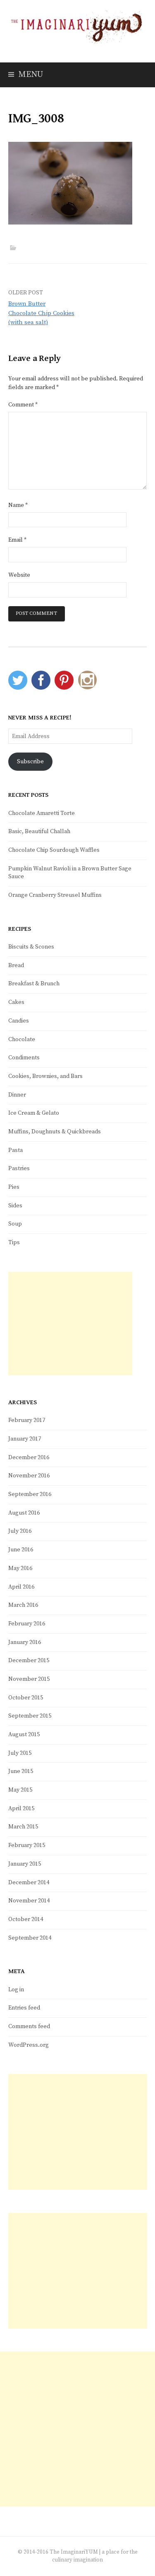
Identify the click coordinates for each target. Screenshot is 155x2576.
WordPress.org (29, 2045)
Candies (19, 1021)
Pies (14, 1187)
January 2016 (25, 1642)
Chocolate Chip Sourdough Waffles (54, 850)
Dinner (17, 1095)
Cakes (16, 1002)
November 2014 (29, 1901)
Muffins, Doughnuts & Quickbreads (55, 1132)
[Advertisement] (70, 1324)
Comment (23, 405)
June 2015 (21, 1771)
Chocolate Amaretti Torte (42, 813)
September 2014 (30, 1938)
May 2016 (20, 1568)
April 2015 (21, 1809)
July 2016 (20, 1531)
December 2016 (29, 1458)
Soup (15, 1224)
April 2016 (21, 1587)
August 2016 (24, 1513)
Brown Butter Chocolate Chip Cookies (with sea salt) (41, 313)
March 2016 (23, 1605)
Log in (16, 1990)
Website (19, 575)
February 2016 (27, 1624)
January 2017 (25, 1439)
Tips (14, 1243)
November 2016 (29, 1476)
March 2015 (23, 1827)
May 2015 (20, 1790)
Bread (16, 965)
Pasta (15, 1150)
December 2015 (29, 1661)
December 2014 (29, 1883)
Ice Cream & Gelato (34, 1113)
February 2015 (27, 1845)
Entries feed (24, 2008)
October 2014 (26, 1919)
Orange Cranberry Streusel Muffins (55, 895)
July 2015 (20, 1753)
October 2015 (26, 1698)
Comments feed (29, 2026)
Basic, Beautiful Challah (39, 832)
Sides (15, 1206)
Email (17, 540)
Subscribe (30, 762)
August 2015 (24, 1735)
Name (18, 505)
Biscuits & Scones (31, 947)
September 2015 (30, 1716)
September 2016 (30, 1494)
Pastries (19, 1169)
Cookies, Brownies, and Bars (45, 1076)
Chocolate (22, 1039)
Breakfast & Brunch (34, 984)
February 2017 (27, 1420)
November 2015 (29, 1679)
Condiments (24, 1058)
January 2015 (25, 1864)
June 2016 (21, 1550)
